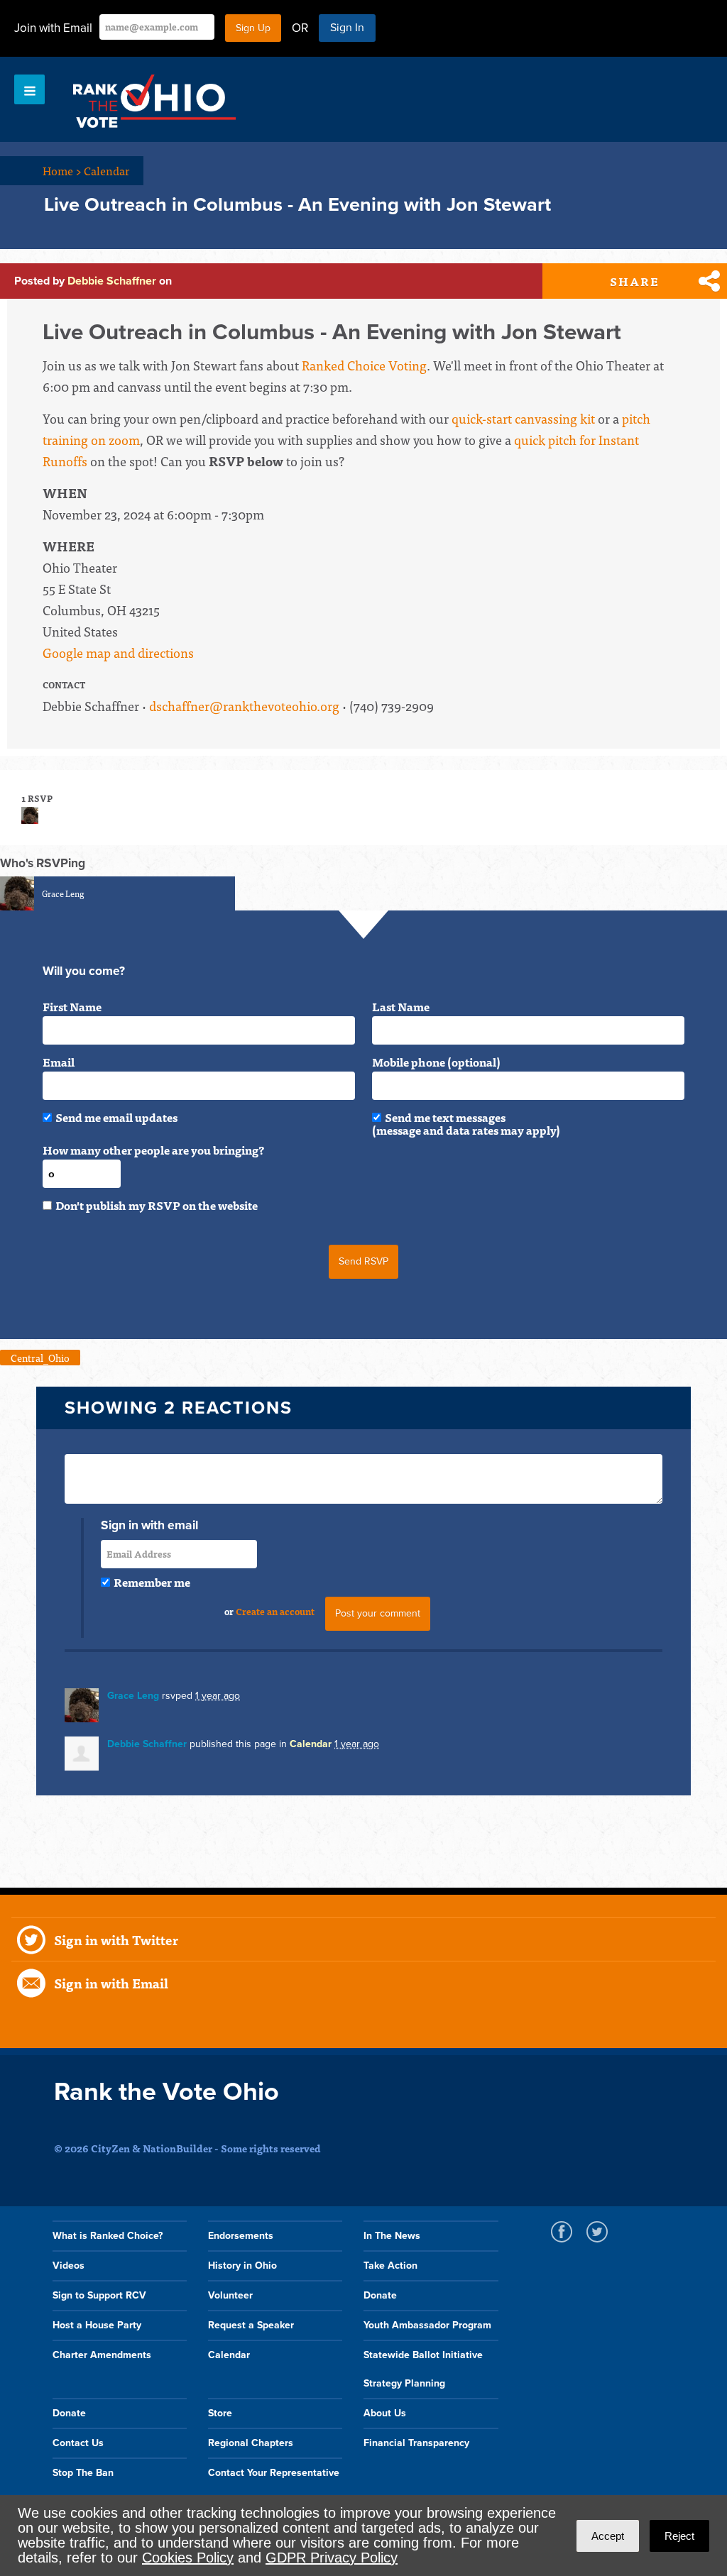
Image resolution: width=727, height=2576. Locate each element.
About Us (385, 2413)
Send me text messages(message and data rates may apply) (466, 1123)
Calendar (106, 170)
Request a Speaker (251, 2325)
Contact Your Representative (274, 2473)
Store (220, 2413)
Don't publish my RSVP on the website (157, 1205)
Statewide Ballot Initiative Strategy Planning (423, 2369)
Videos (69, 2266)
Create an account (275, 1611)
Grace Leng (63, 893)
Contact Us (78, 2443)
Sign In (347, 28)
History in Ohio (242, 2266)
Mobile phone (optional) (436, 1062)
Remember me (152, 1582)
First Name (72, 1006)
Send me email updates (116, 1117)
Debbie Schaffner (112, 281)
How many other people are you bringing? (153, 1150)
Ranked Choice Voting (364, 365)
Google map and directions (118, 653)
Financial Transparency (416, 2443)
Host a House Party (97, 2325)
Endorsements (241, 2236)
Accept (608, 2536)
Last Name (401, 1006)
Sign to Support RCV (99, 2295)
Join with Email (53, 28)
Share (635, 281)
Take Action (390, 2266)
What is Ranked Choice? (108, 2236)
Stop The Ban (83, 2473)
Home (62, 170)
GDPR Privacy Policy (332, 2558)
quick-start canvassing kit (523, 418)
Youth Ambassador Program (427, 2325)
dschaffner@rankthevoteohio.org (244, 706)
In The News (392, 2236)
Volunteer (230, 2295)
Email (59, 1062)
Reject (679, 2536)
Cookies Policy (188, 2558)
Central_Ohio (40, 1358)
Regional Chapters (251, 2443)
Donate (380, 2295)
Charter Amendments (102, 2355)
